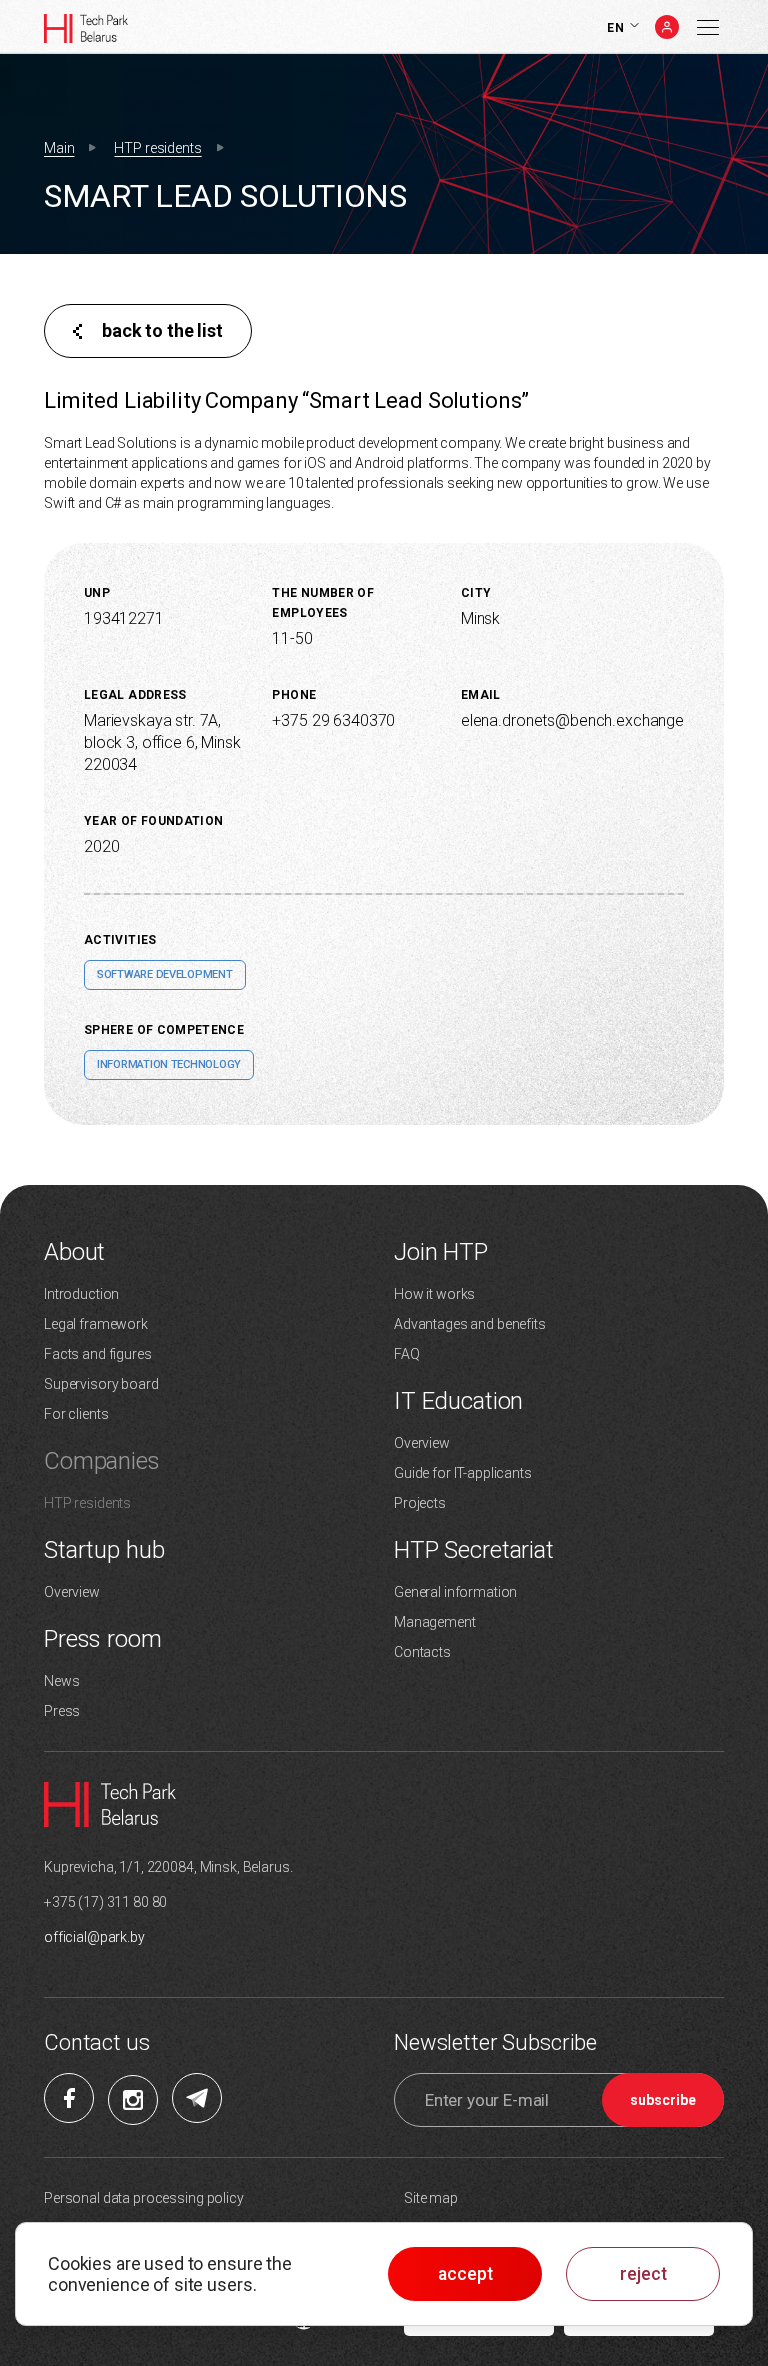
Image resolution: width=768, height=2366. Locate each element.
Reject (643, 2274)
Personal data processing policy (144, 2198)
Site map (431, 2198)
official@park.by (94, 1937)
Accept (465, 2274)
